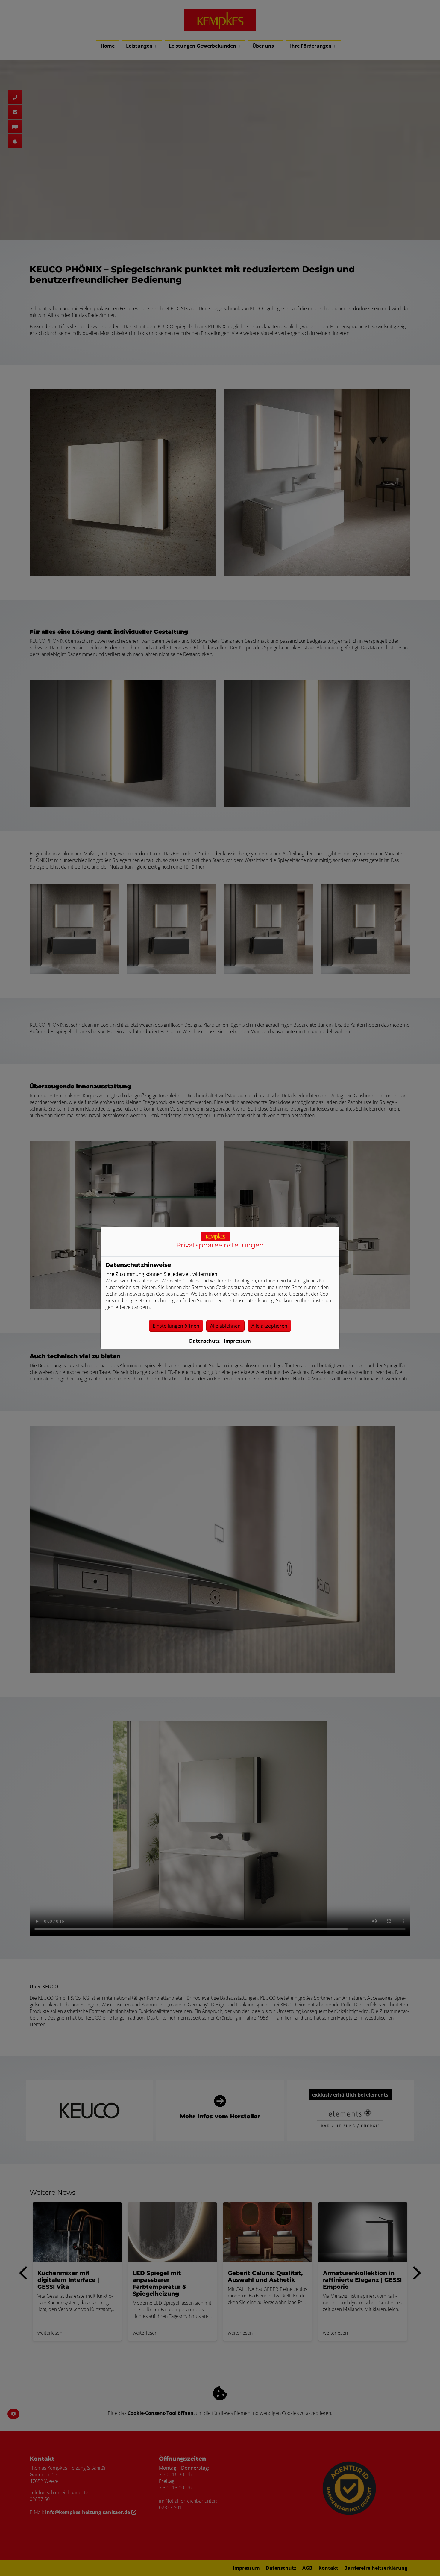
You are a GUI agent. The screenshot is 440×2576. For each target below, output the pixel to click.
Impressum (237, 1341)
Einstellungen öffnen (176, 1326)
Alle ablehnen (225, 1326)
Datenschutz (204, 1341)
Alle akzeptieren (269, 1326)
